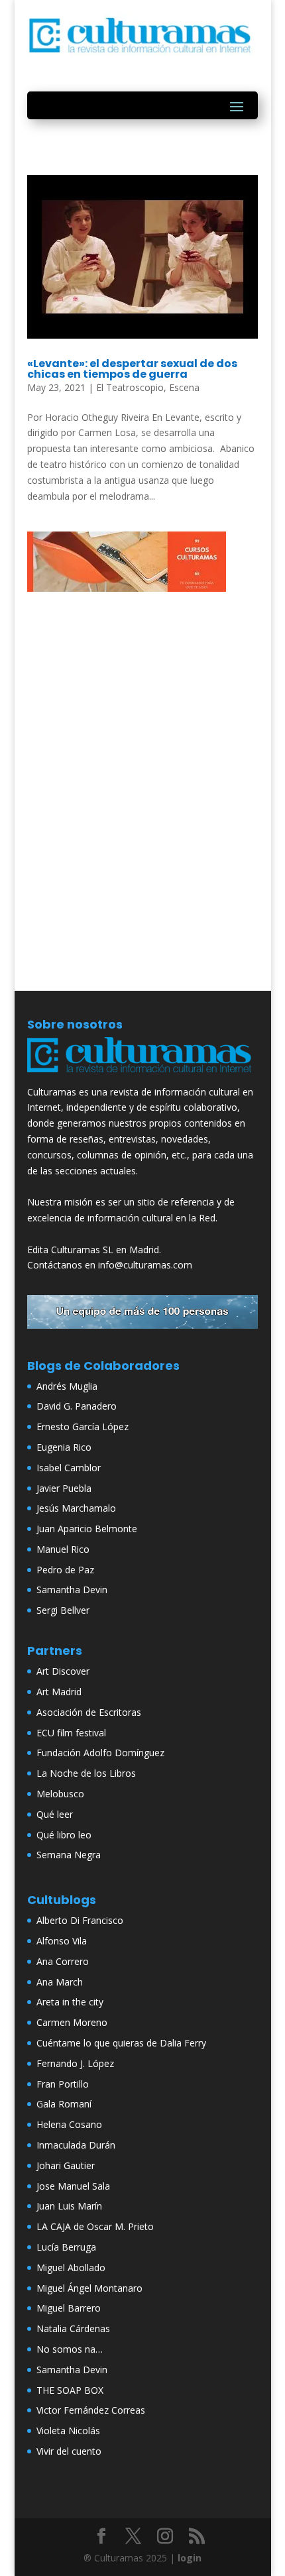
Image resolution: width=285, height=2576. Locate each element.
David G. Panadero (77, 1406)
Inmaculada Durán (76, 2145)
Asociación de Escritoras (89, 1712)
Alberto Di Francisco (80, 1920)
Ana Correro (63, 1961)
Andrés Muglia (67, 1386)
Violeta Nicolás (68, 2431)
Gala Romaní (64, 2104)
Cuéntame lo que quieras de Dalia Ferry (121, 2043)
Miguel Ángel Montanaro (89, 2288)
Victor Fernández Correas (91, 2410)
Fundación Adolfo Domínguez (100, 1753)
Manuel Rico (63, 1549)
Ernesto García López (83, 1427)
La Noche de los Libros (86, 1773)
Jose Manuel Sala (73, 2186)
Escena (184, 387)
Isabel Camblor (69, 1468)
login (190, 2558)
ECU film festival (71, 1733)
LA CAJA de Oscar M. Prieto (95, 2226)
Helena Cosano (69, 2124)
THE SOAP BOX (70, 2390)
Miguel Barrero (69, 2308)
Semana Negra (69, 1855)
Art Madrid (59, 1692)
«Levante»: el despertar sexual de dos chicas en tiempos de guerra (132, 369)
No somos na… (70, 2349)
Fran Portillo (63, 2084)
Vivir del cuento (69, 2451)
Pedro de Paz (65, 1570)
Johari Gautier (66, 2165)
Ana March (60, 1982)
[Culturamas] (142, 1076)
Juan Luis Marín (69, 2206)
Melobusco (60, 1794)
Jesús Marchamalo (76, 1508)
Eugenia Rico (64, 1447)
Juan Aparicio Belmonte (87, 1529)
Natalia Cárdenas (73, 2328)
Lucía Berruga (66, 2247)
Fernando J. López (75, 2063)
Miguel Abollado (71, 2268)
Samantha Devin (72, 1590)
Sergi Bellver (63, 1610)
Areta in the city (70, 2002)
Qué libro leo (64, 1835)
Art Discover (63, 1671)
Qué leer (55, 1814)
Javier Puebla (64, 1488)
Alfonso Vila (62, 1941)
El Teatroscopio (130, 387)
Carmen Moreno (72, 2022)
